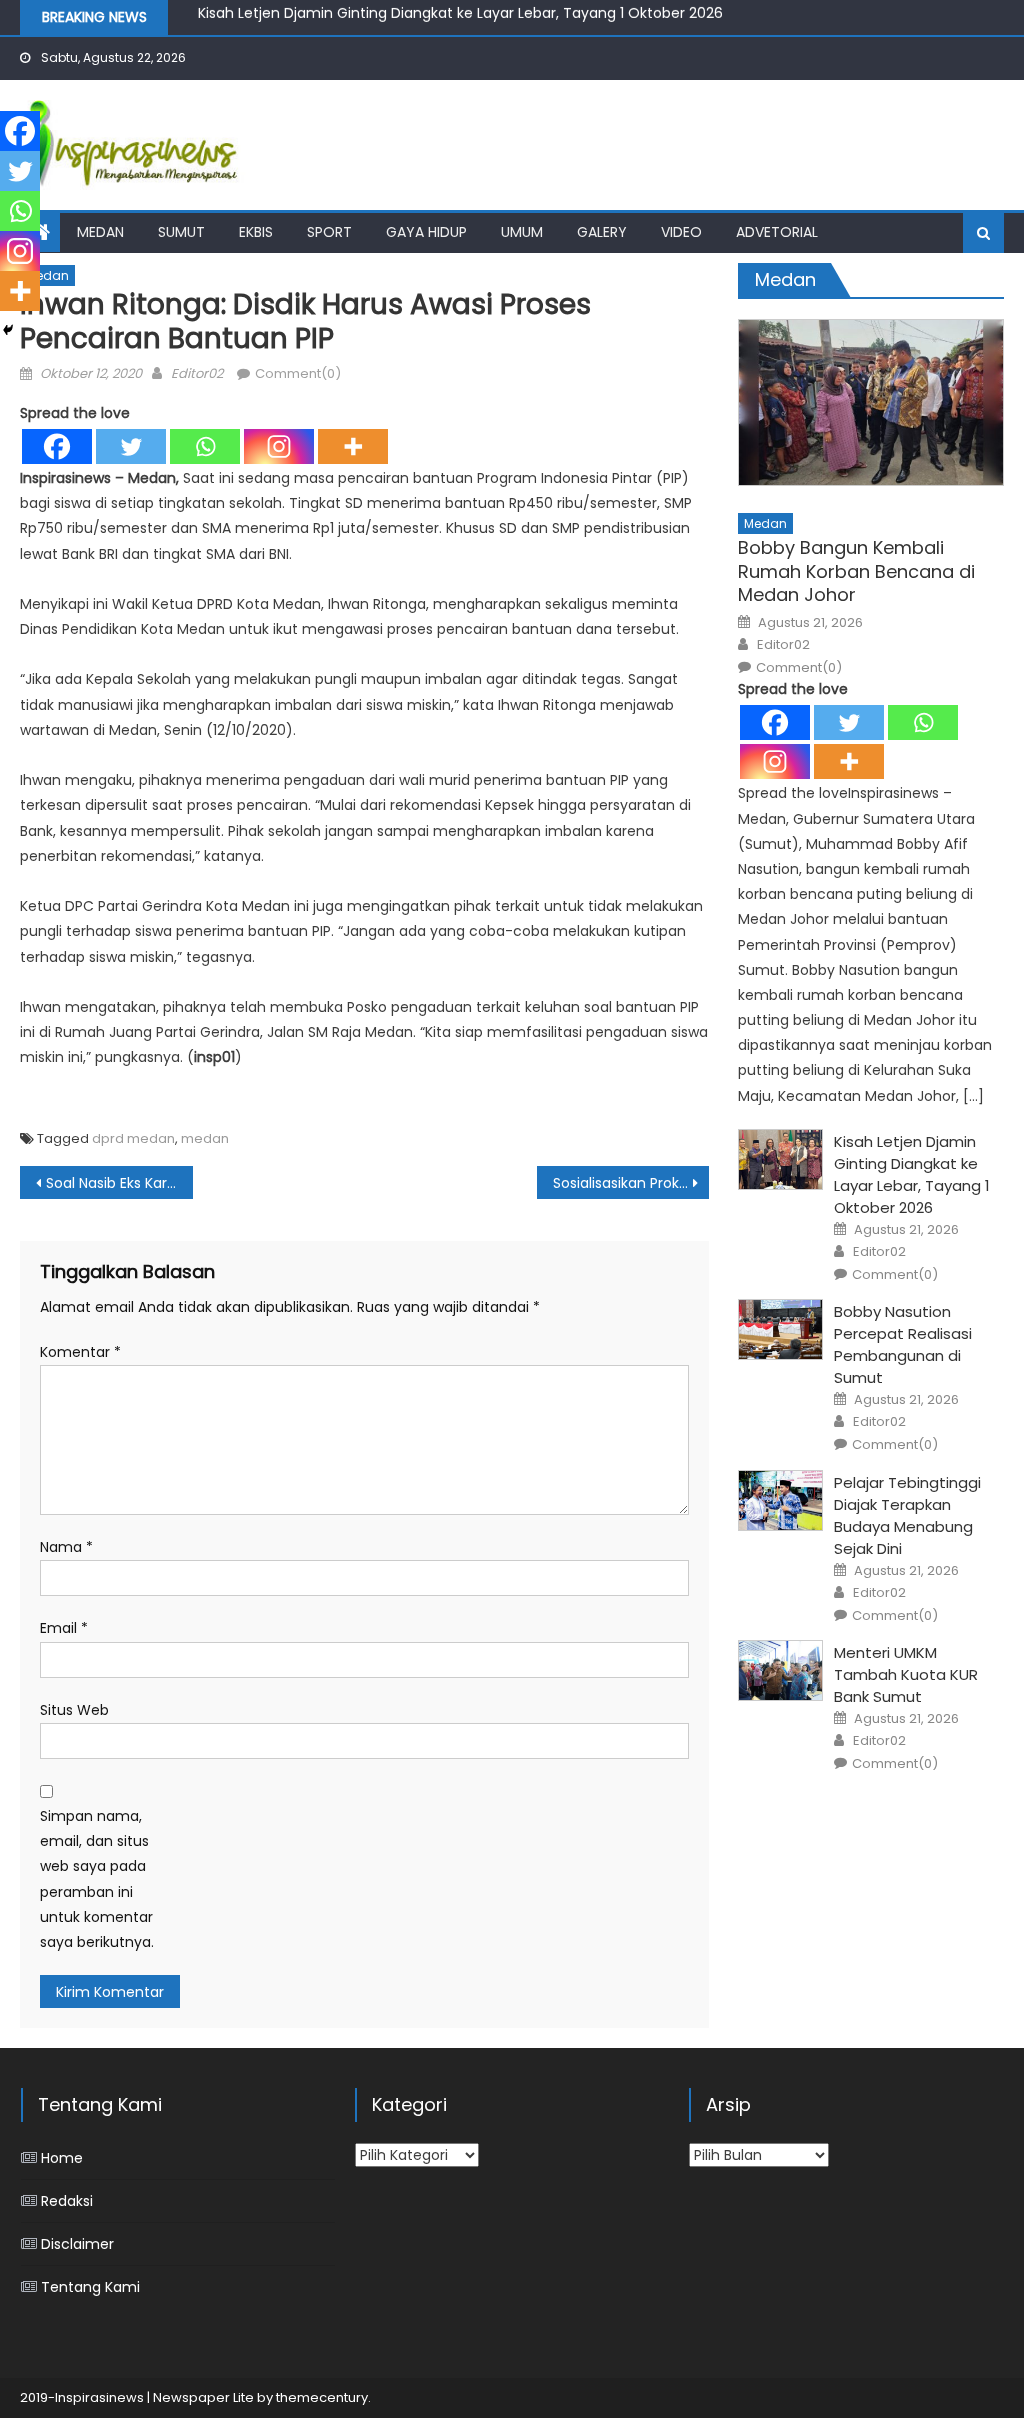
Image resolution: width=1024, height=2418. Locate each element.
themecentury (322, 2397)
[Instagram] (279, 446)
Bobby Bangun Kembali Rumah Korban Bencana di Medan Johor (856, 571)
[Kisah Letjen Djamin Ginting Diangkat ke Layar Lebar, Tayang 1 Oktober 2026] (780, 1159)
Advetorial (777, 232)
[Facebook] (57, 446)
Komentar (80, 1352)
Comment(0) (298, 373)
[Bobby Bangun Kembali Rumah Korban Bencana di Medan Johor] (870, 402)
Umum (522, 232)
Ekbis (256, 232)
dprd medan (133, 1138)
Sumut (181, 232)
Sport (329, 232)
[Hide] (8, 330)
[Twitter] (131, 446)
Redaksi (67, 2201)
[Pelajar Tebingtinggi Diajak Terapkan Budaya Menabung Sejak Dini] (780, 1500)
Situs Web (74, 1710)
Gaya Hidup (426, 232)
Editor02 (197, 373)
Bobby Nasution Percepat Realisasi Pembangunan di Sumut (903, 1344)
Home (62, 2158)
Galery (602, 232)
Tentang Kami (90, 2287)
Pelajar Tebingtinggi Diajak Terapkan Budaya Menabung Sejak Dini (907, 1515)
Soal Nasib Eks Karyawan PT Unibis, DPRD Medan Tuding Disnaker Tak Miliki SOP (119, 1183)
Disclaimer (77, 2244)
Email (64, 1628)
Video (681, 232)
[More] (353, 446)
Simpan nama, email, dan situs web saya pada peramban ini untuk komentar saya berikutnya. (97, 1879)
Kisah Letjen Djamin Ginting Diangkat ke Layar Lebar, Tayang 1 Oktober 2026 (912, 1174)
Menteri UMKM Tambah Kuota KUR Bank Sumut (906, 1674)
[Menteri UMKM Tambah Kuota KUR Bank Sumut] (780, 1670)
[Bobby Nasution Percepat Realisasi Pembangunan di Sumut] (780, 1329)
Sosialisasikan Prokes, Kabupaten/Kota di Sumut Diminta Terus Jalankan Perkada (631, 1183)
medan (205, 1138)
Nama (66, 1547)
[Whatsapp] (205, 446)
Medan (100, 232)
